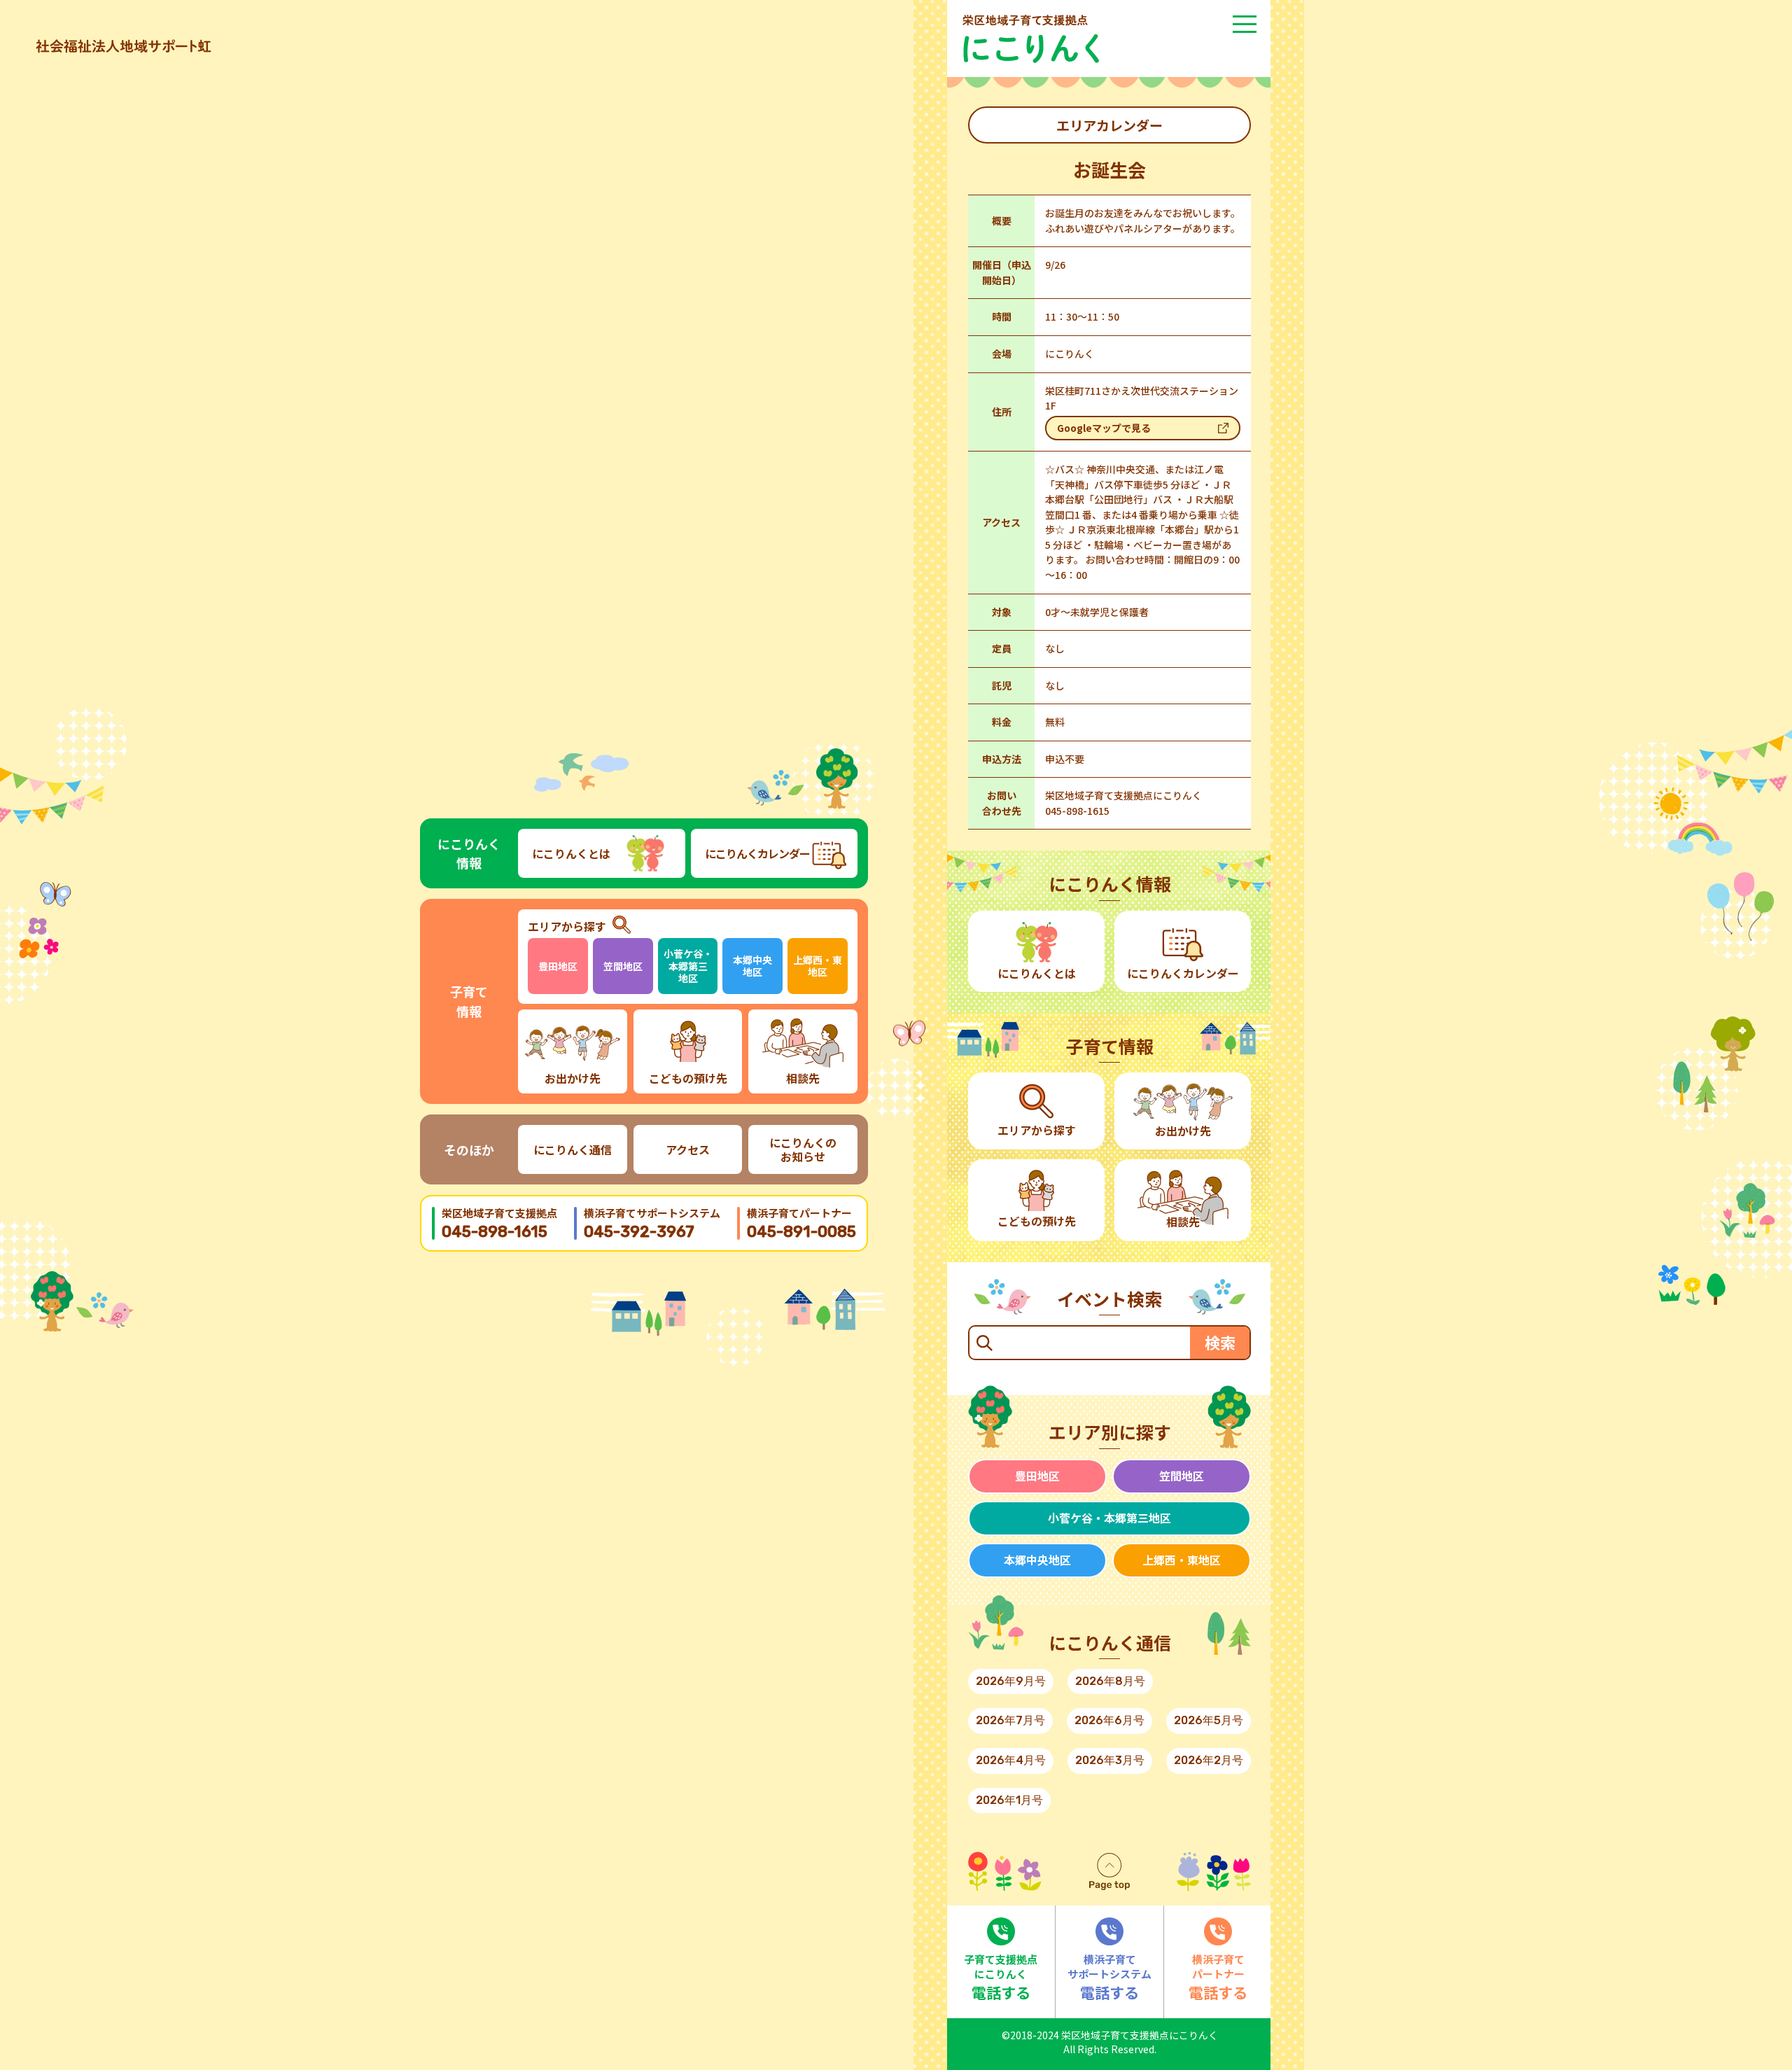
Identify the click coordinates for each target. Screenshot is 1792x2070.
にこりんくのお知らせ (803, 1149)
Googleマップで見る (1104, 428)
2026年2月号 (1209, 1760)
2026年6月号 (1109, 1720)
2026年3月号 (1110, 1760)
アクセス (688, 1149)
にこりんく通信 (573, 1149)
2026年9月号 (1011, 1681)
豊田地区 (558, 966)
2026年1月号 (1009, 1800)
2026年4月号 (1011, 1760)
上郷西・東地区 (818, 966)
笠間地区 (623, 966)
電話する (1001, 1977)
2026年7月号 (1010, 1720)
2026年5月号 (1209, 1720)
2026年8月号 (1110, 1681)
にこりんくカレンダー (757, 853)
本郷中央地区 (752, 966)
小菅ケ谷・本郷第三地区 (688, 966)
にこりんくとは (571, 853)
